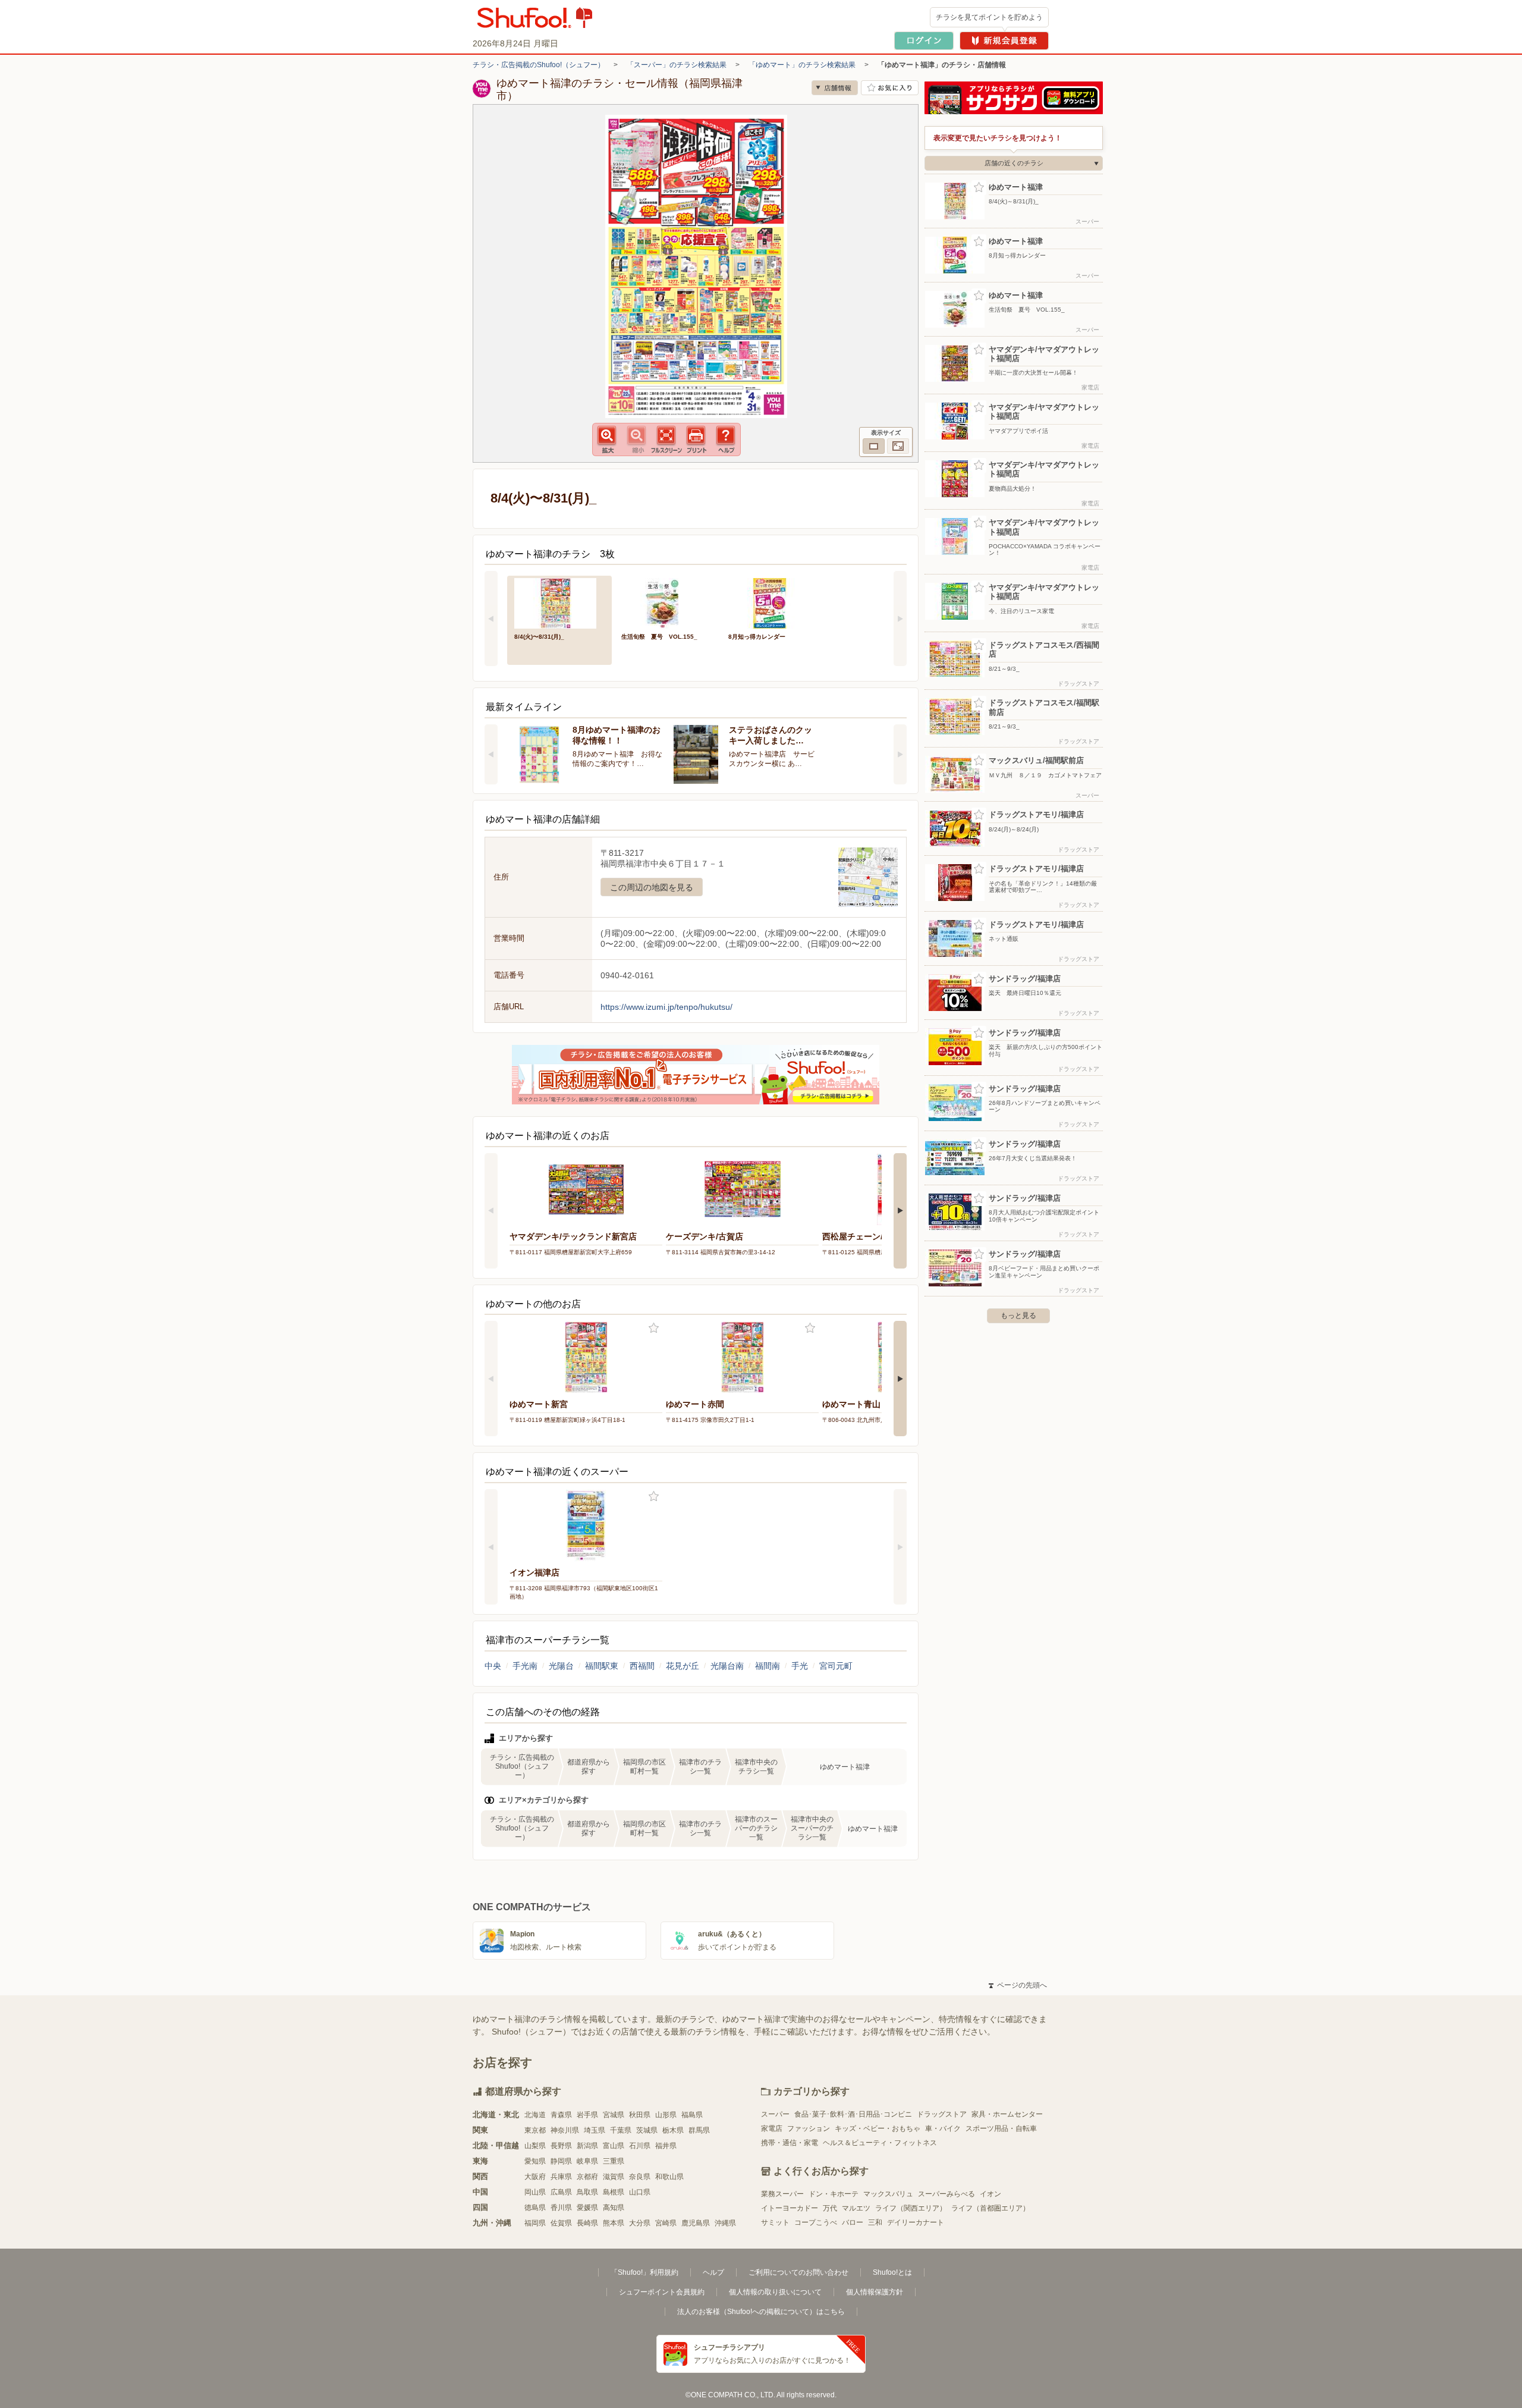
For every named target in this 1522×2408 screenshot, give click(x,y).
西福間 (642, 1666)
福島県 (692, 2115)
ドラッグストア (942, 2114)
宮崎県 (666, 2223)
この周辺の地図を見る (652, 887)
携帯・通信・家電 (790, 2143)
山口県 (640, 2192)
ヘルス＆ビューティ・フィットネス (880, 2143)
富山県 (614, 2146)
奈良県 (640, 2177)
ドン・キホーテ (834, 2194)
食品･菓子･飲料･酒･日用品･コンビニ (853, 2114)
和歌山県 (669, 2177)
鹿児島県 (696, 2223)
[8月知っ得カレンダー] (773, 602)
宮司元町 (836, 1666)
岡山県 (535, 2192)
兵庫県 (561, 2177)
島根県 (614, 2192)
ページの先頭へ (1018, 1985)
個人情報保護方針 (875, 2292)
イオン (990, 2194)
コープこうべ (816, 2222)
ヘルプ (713, 2272)
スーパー (775, 2114)
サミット (775, 2222)
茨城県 (647, 2130)
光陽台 (561, 1666)
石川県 (640, 2146)
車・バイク (943, 2128)
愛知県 (535, 2161)
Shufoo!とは (892, 2272)
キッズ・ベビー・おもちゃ (878, 2128)
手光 (800, 1666)
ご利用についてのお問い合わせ (798, 2272)
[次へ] (900, 619)
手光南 (525, 1666)
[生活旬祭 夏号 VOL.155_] (666, 602)
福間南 (768, 1666)
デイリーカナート (916, 2222)
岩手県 (587, 2115)
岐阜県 (587, 2161)
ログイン (924, 41)
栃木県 (673, 2130)
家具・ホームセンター (1007, 2114)
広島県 (561, 2192)
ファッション (809, 2128)
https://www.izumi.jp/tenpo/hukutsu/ (666, 1007)
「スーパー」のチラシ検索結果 (677, 65)
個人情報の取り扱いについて (775, 2292)
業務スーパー (782, 2194)
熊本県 (614, 2223)
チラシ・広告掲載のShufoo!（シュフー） (539, 65)
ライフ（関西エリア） (911, 2208)
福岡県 (535, 2223)
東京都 (535, 2130)
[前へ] (491, 619)
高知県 (614, 2208)
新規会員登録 (1004, 41)
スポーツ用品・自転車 (1001, 2128)
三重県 (614, 2161)
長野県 (561, 2146)
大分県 (640, 2223)
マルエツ (856, 2208)
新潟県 (587, 2146)
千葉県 (621, 2130)
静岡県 (561, 2161)
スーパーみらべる (946, 2194)
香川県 (561, 2208)
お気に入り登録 (654, 1328)
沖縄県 (725, 2223)
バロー (853, 2222)
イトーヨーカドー (790, 2208)
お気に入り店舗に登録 (890, 88)
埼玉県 (595, 2130)
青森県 (561, 2115)
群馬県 (699, 2130)
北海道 (535, 2115)
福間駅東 (602, 1666)
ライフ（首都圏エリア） (990, 2208)
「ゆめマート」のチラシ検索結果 (802, 65)
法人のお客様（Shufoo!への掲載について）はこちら (761, 2312)
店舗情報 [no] (835, 88)
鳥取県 (587, 2192)
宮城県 (614, 2115)
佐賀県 (561, 2223)
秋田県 (640, 2115)
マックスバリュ (888, 2194)
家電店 (772, 2128)
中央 (493, 1666)
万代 (830, 2208)
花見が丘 (683, 1666)
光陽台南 (727, 1666)
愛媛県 (587, 2208)
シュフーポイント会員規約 (662, 2292)
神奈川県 (565, 2130)
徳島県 (535, 2208)
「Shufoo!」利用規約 (644, 2272)
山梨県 (535, 2146)
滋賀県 (614, 2177)
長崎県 (587, 2223)
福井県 (666, 2146)
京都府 (587, 2177)
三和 (875, 2222)
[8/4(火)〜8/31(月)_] (559, 602)
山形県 (666, 2115)
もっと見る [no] (1018, 1316)
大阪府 (535, 2177)
